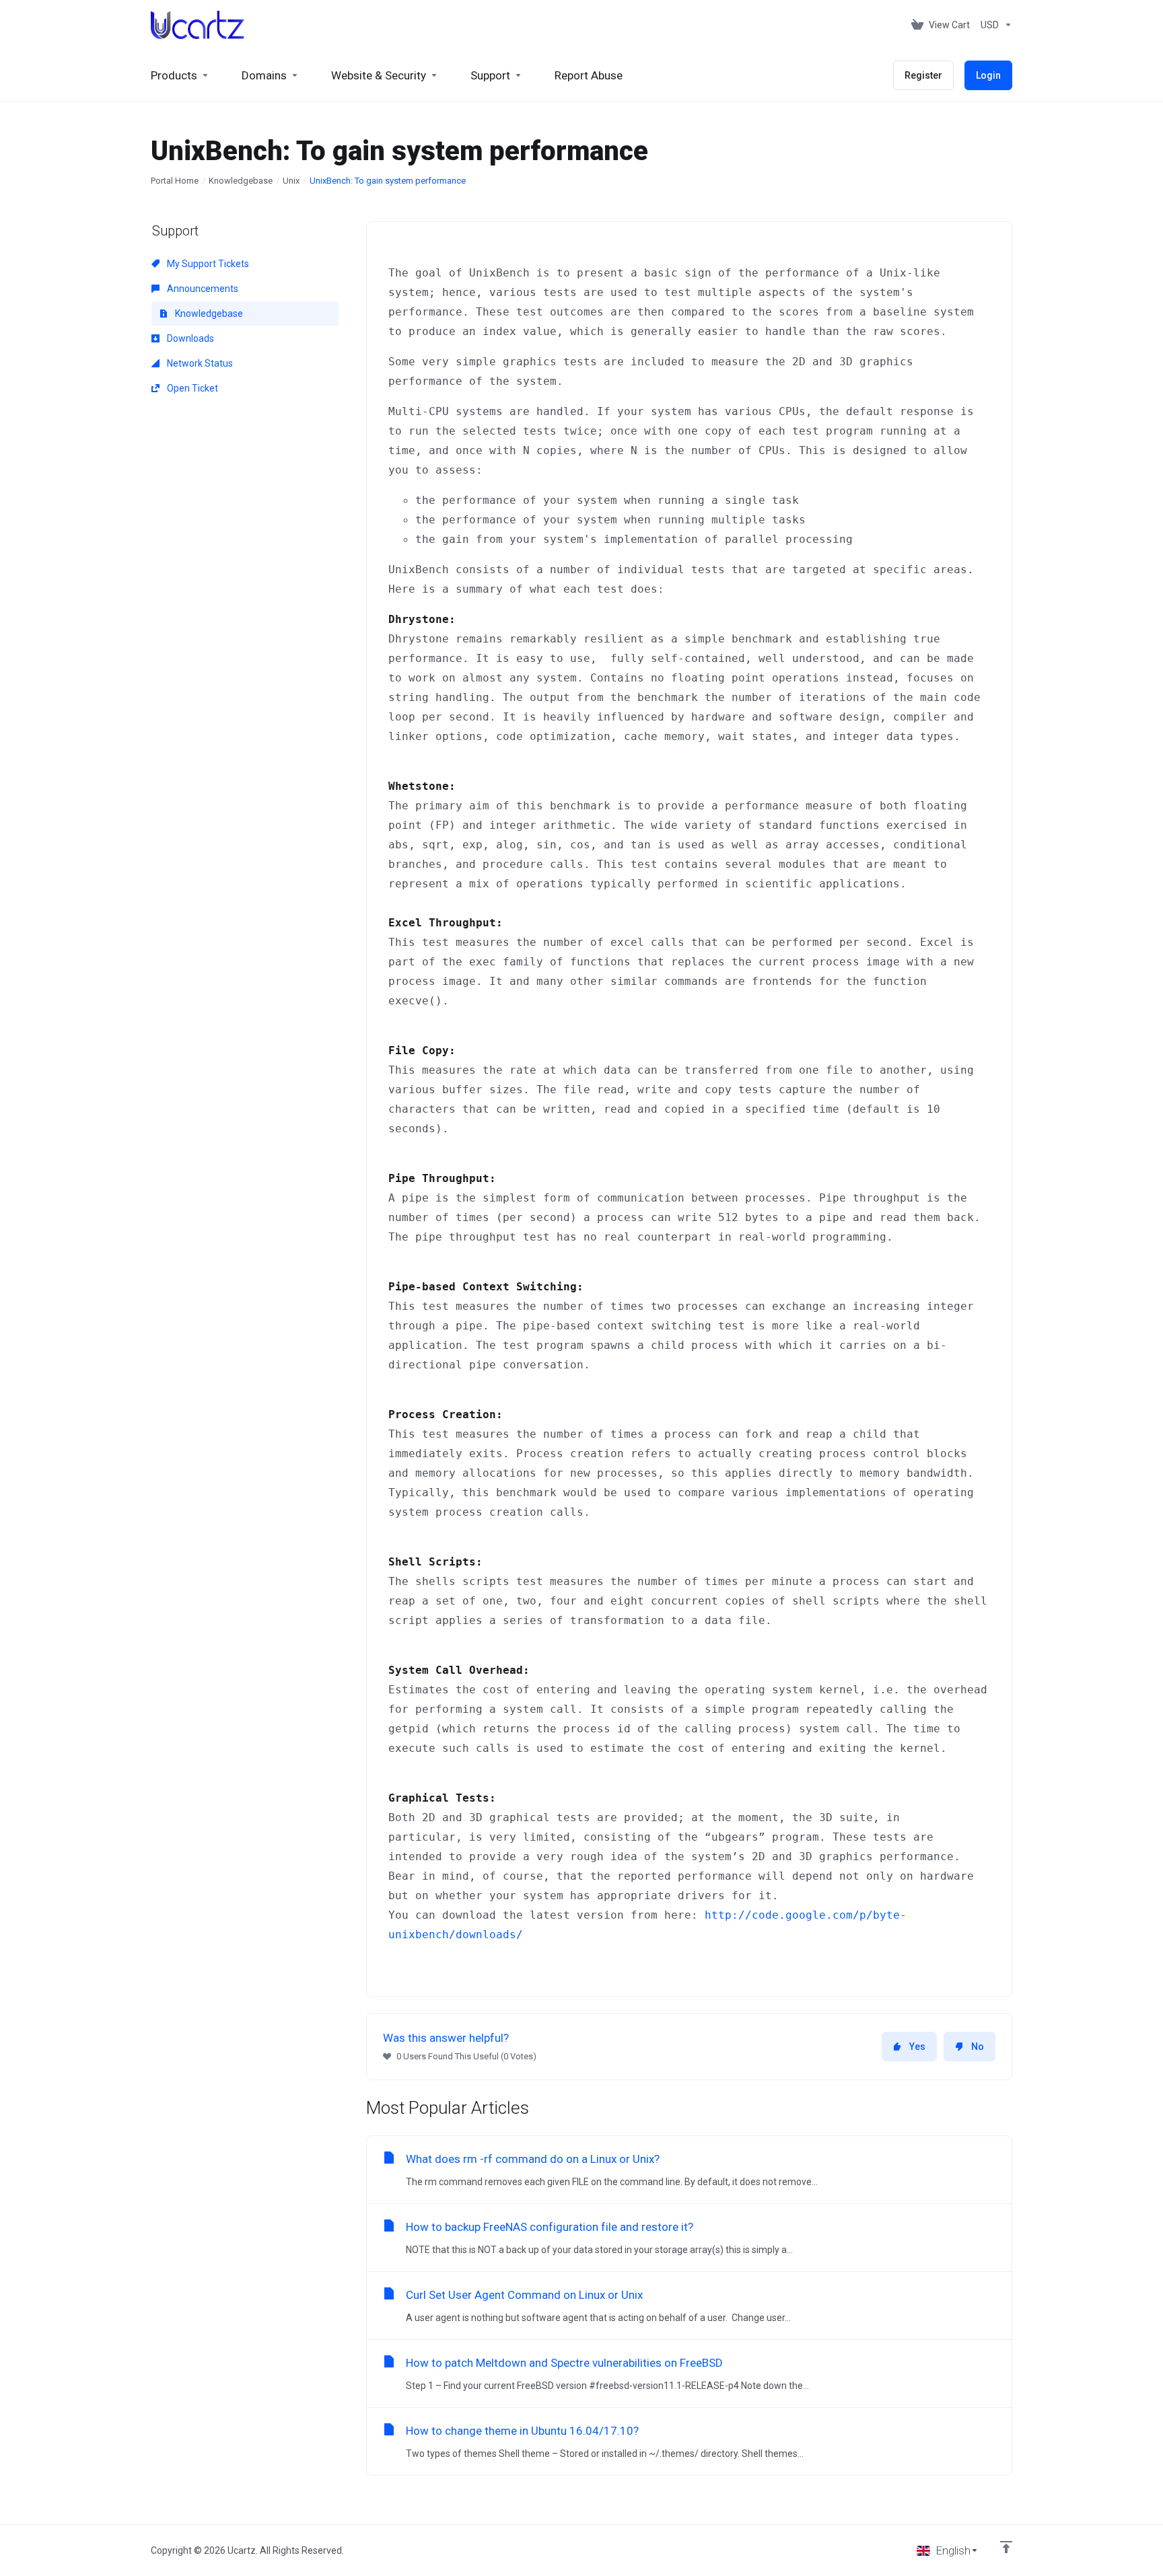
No (978, 2047)
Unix (291, 181)
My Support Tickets (207, 264)
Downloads (189, 338)
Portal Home (175, 181)
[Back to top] (1006, 2547)
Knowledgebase (241, 181)
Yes (917, 2047)
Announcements (202, 289)
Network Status (199, 363)
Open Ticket (191, 388)
